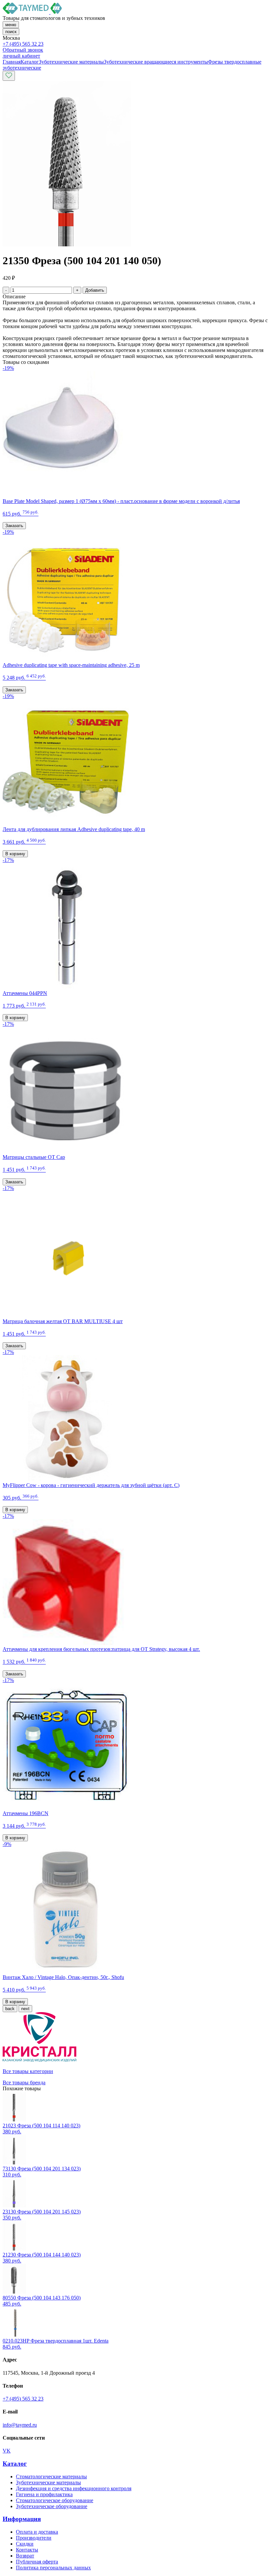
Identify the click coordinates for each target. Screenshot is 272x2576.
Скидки (25, 2544)
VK (7, 2451)
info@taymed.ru (20, 2425)
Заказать (14, 526)
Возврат (25, 2556)
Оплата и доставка (37, 2532)
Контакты (27, 2550)
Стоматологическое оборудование (55, 2500)
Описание (14, 297)
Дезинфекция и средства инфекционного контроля (74, 2488)
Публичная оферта (37, 2562)
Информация (22, 2519)
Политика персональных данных (53, 2568)
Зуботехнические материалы (48, 2482)
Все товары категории (28, 2071)
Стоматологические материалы (51, 2477)
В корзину (15, 854)
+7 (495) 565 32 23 (23, 44)
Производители (34, 2538)
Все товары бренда (24, 2082)
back (10, 2009)
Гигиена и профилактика (44, 2494)
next (25, 2009)
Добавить (95, 290)
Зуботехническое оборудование (52, 2506)
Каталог (15, 2464)
